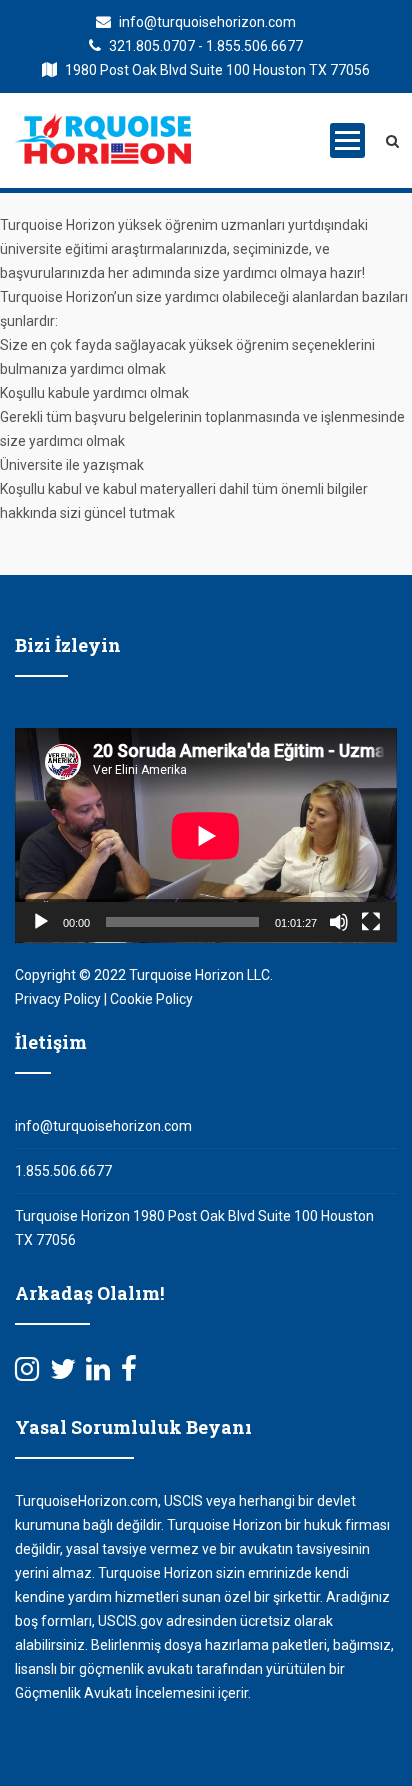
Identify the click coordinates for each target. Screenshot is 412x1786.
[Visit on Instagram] (27, 1374)
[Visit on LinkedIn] (98, 1374)
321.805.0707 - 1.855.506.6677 (204, 46)
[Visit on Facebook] (129, 1374)
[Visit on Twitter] (63, 1374)
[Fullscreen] (371, 922)
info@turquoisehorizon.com (206, 22)
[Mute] (339, 922)
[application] (206, 835)
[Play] (41, 922)
